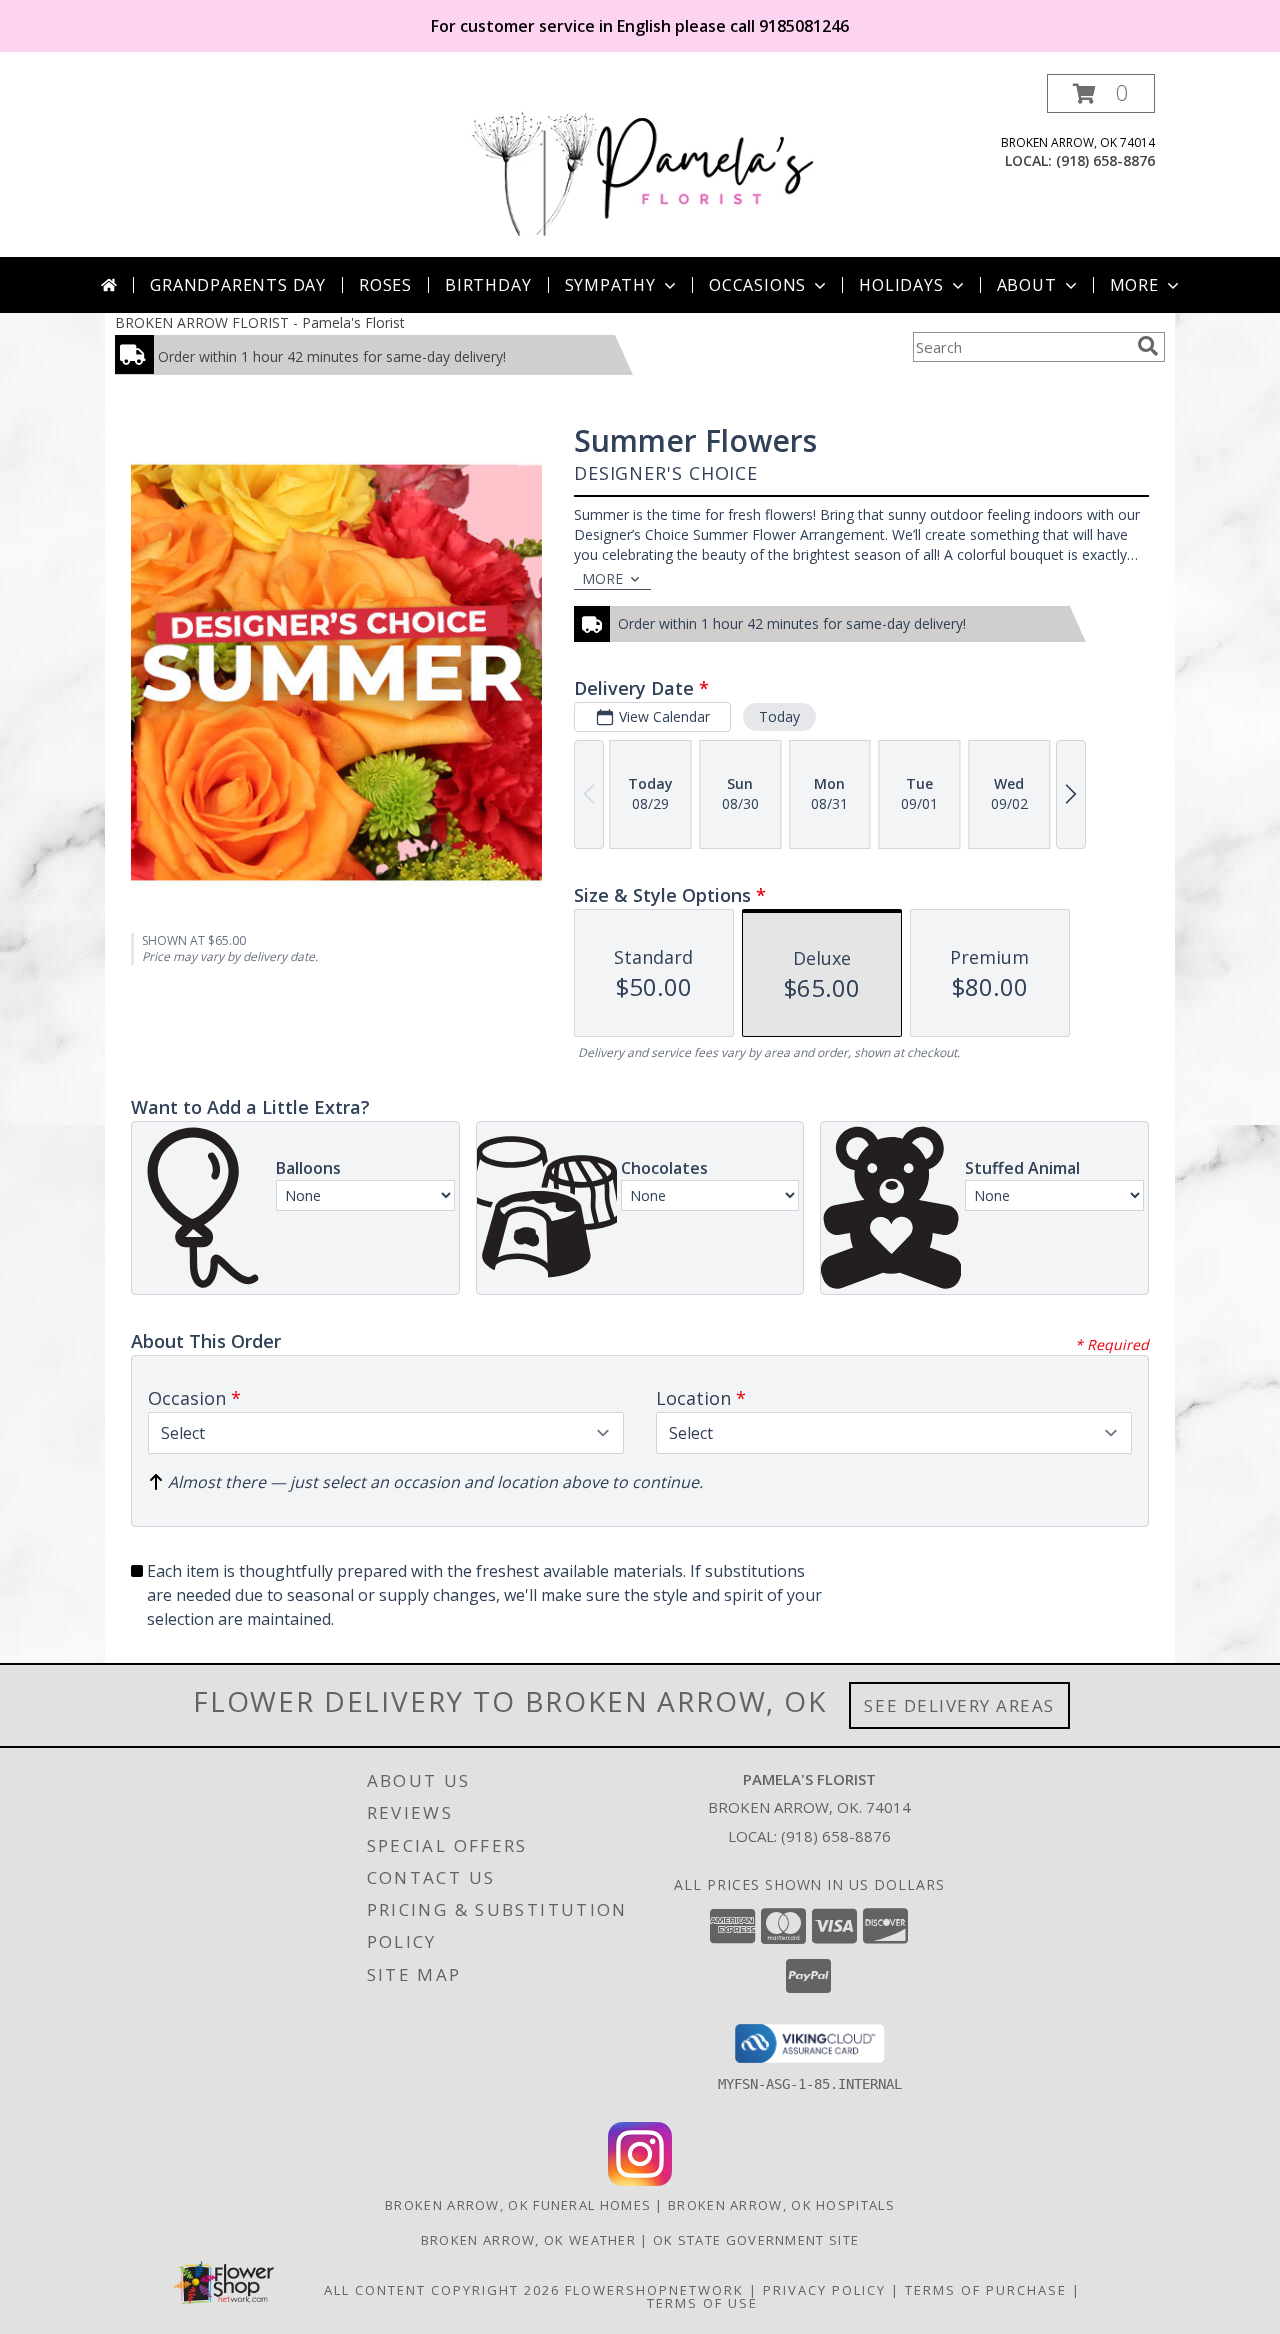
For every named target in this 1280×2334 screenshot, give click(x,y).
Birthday (488, 285)
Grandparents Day (238, 285)
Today (779, 716)
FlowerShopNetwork (654, 2290)
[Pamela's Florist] (642, 165)
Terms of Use (702, 2303)
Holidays (901, 285)
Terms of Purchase (986, 2290)
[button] (1101, 93)
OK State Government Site (756, 2240)
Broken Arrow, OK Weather (528, 2240)
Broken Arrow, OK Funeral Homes (518, 2205)
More (1134, 285)
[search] (1148, 346)
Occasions (757, 285)
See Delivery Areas (959, 1705)
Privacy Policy (824, 2290)
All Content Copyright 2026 (442, 2290)
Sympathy (610, 285)
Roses (385, 285)
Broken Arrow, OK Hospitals (781, 2205)
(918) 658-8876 (1105, 160)
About (1027, 285)
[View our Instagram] (640, 2180)
